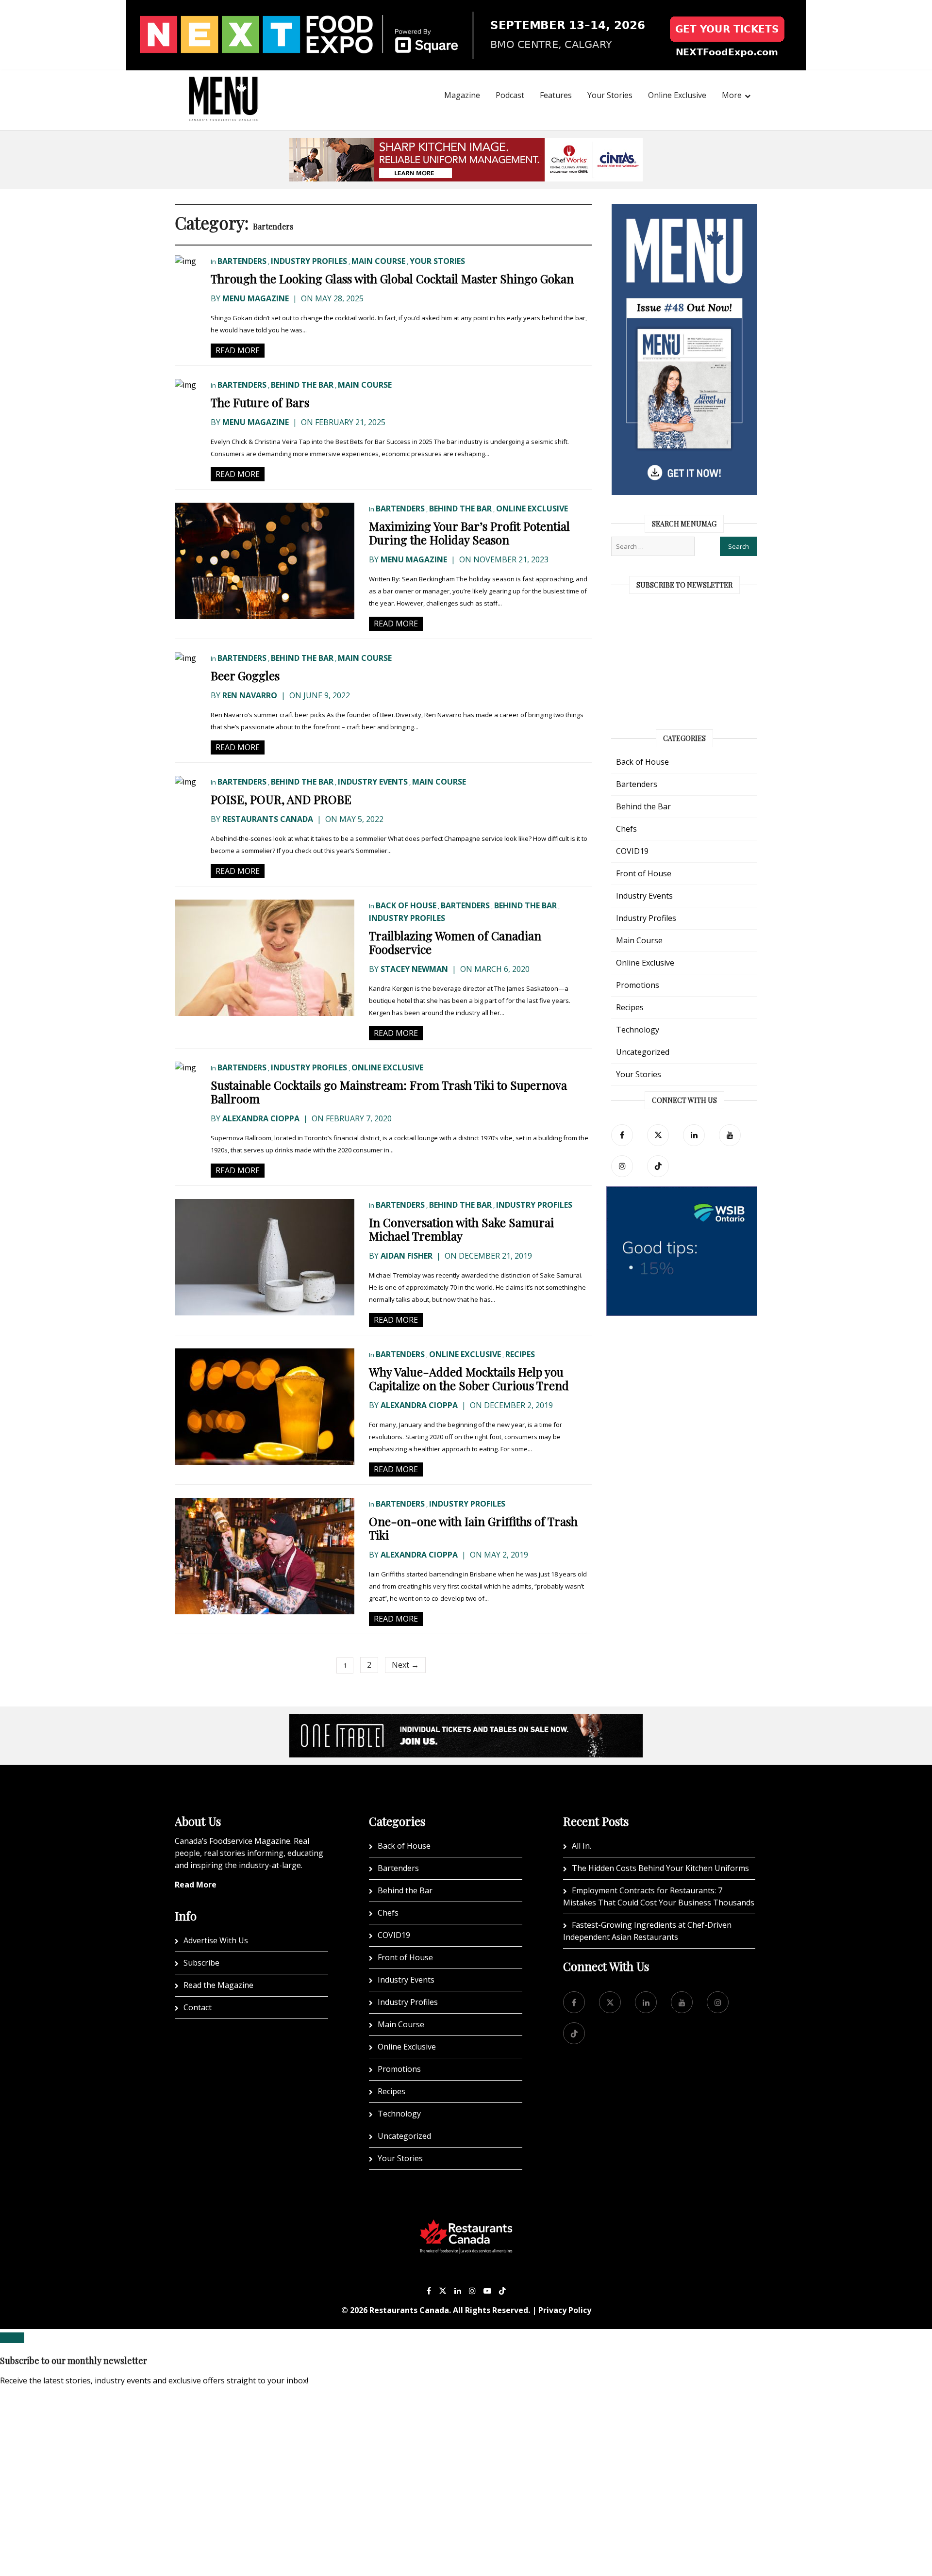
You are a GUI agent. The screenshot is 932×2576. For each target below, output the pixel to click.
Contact (198, 2007)
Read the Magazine (218, 1985)
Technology (638, 1030)
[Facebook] (622, 1135)
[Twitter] (658, 1135)
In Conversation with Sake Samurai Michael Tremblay (461, 1229)
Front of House (644, 873)
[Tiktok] (658, 1166)
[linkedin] (694, 1135)
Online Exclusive (677, 95)
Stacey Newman (414, 969)
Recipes (520, 1354)
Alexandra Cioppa (261, 1118)
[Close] (12, 2338)
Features (556, 95)
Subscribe (201, 1963)
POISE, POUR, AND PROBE (281, 799)
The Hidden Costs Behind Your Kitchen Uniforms (660, 1868)
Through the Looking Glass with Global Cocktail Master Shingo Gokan (392, 279)
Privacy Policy (565, 2310)
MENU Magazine (256, 298)
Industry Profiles (309, 261)
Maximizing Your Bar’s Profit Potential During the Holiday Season (469, 533)
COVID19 (632, 851)
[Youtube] (487, 2291)
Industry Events (373, 782)
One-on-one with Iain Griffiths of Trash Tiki (473, 1528)
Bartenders (242, 261)
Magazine (462, 95)
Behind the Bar (302, 385)
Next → (405, 1665)
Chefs (626, 829)
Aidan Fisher (407, 1256)
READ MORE (238, 350)
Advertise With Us (216, 1940)
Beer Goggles (245, 675)
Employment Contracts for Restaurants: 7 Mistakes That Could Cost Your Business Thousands (659, 1896)
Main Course (378, 261)
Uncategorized (643, 1052)
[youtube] (730, 1135)
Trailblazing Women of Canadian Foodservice (455, 942)
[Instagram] (472, 2291)
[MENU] (223, 85)
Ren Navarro (250, 695)
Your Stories (610, 95)
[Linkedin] (458, 2291)
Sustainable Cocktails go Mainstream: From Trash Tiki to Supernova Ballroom (389, 1092)
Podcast (510, 95)
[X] (443, 2291)
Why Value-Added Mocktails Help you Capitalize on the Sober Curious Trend (469, 1378)
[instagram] (622, 1166)
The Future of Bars (260, 402)
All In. (582, 1846)
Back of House (406, 905)
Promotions (638, 985)
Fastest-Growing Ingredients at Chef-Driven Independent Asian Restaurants (647, 1931)
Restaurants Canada (268, 819)
